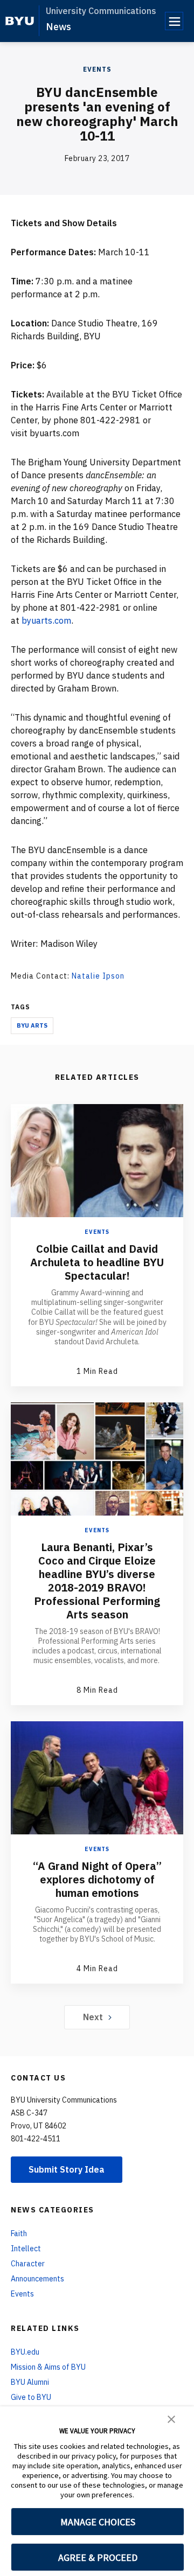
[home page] (20, 21)
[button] (171, 2418)
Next (93, 2017)
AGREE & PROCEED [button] (98, 2557)
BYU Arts (32, 1025)
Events (97, 69)
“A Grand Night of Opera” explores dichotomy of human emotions (97, 1879)
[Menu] (174, 21)
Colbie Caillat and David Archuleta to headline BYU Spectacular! (97, 1262)
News (58, 27)
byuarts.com (46, 620)
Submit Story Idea (67, 2169)
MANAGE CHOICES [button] (98, 2522)
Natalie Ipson (98, 976)
